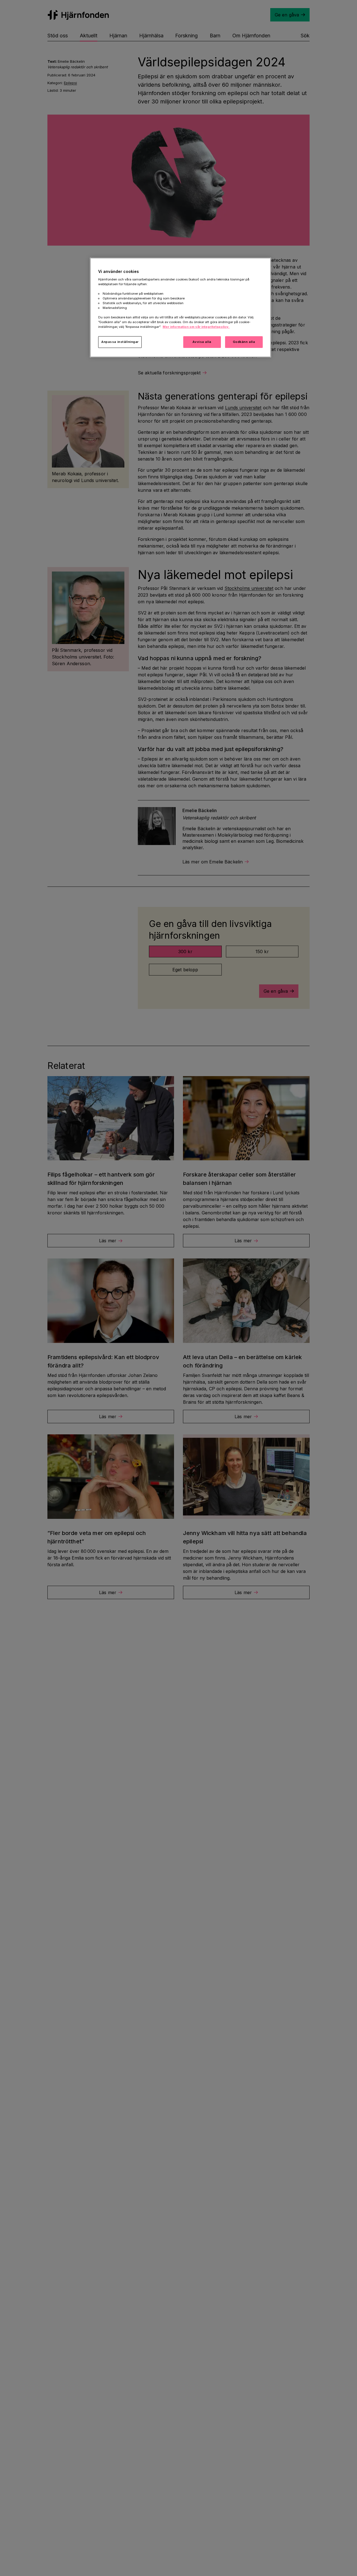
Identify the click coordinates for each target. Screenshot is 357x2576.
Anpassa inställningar (120, 342)
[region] (180, 308)
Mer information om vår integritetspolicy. (196, 327)
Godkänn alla (244, 342)
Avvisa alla (202, 342)
